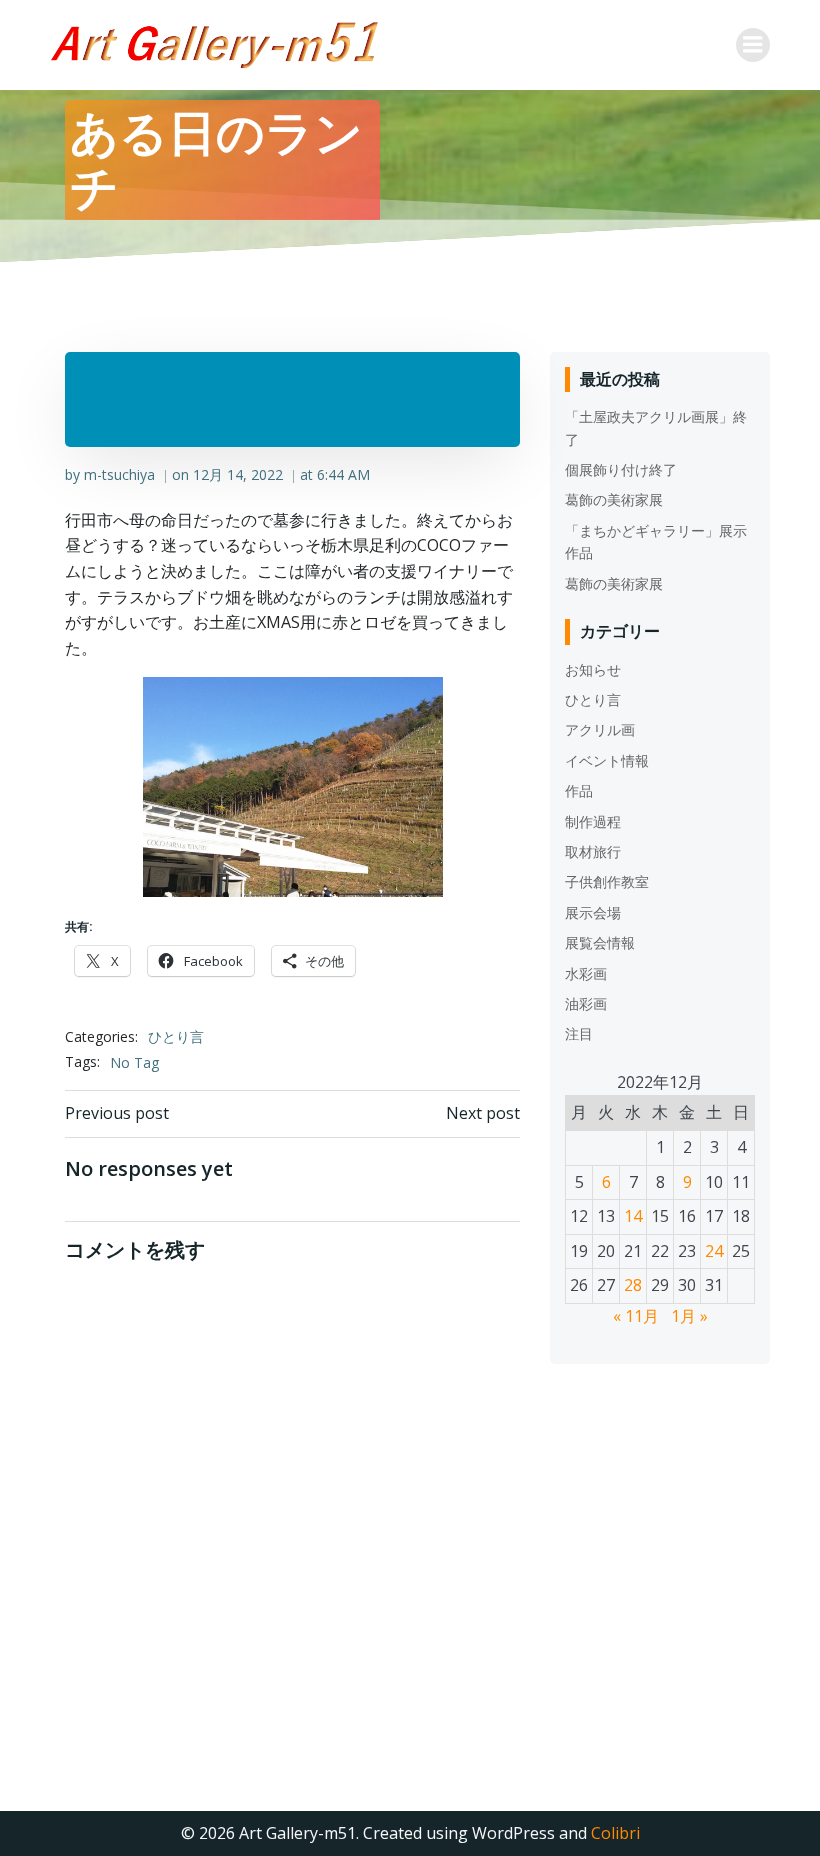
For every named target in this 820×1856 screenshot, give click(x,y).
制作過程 (593, 821)
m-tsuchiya (119, 474)
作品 (579, 790)
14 (633, 1216)
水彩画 (586, 973)
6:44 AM (343, 474)
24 (714, 1251)
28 (633, 1285)
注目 (579, 1033)
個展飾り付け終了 (621, 469)
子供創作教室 (607, 881)
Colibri (615, 1833)
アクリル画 (600, 729)
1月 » (689, 1316)
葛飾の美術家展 (614, 499)
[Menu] (753, 45)
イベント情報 (607, 760)
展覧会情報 (600, 942)
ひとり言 (176, 1036)
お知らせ (593, 669)
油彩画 (586, 1003)
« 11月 (636, 1316)
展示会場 (593, 912)
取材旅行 (593, 851)
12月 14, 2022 (238, 474)
